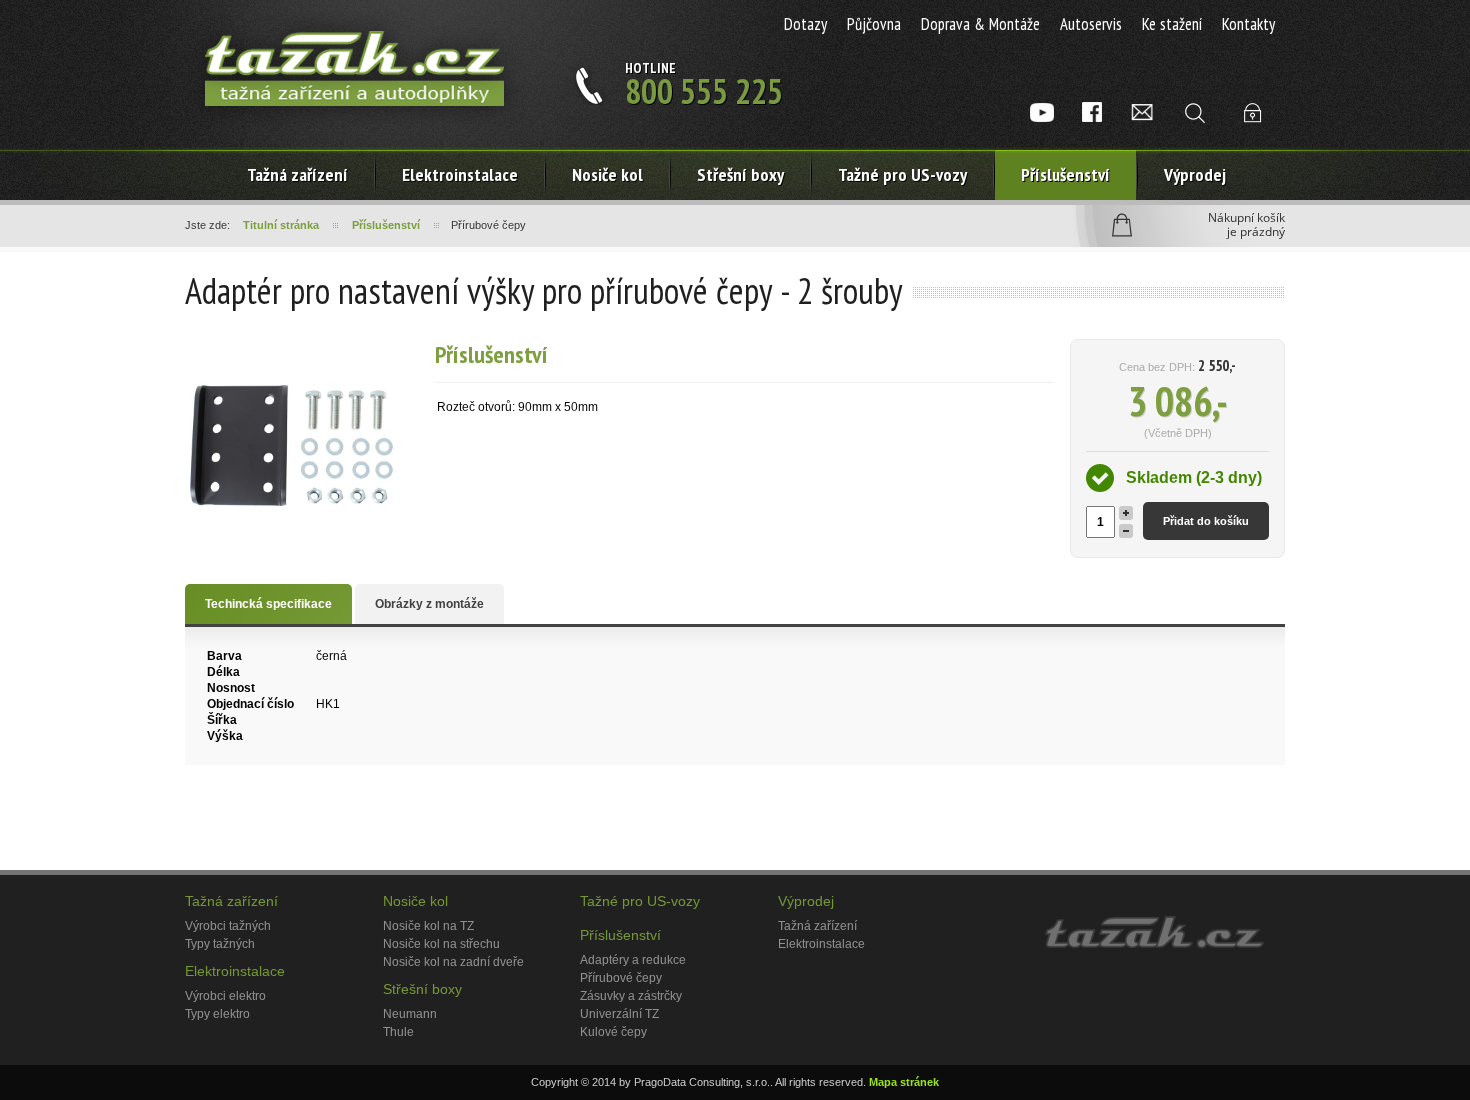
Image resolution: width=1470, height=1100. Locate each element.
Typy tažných (220, 944)
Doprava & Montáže (980, 24)
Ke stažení (1172, 24)
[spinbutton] (1100, 522)
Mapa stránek (904, 1082)
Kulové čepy (613, 1032)
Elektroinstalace (235, 971)
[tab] (268, 604)
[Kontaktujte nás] (1142, 112)
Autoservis (1091, 24)
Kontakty (1248, 24)
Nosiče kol (607, 174)
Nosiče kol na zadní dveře (453, 962)
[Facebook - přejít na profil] (1092, 112)
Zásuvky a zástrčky (631, 996)
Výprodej (1195, 174)
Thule (398, 1032)
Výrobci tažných (228, 926)
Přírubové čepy (621, 978)
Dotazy (805, 24)
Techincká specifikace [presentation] (268, 604)
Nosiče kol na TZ (428, 926)
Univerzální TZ (619, 1014)
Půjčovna (874, 24)
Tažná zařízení (297, 174)
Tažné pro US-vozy (902, 174)
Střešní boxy (740, 174)
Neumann (410, 1014)
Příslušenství (1065, 174)
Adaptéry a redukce (633, 960)
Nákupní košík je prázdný (1246, 225)
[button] (1126, 513)
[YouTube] (1042, 112)
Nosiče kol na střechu (441, 944)
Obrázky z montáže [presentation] (429, 604)
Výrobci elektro (225, 996)
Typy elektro (217, 1014)
